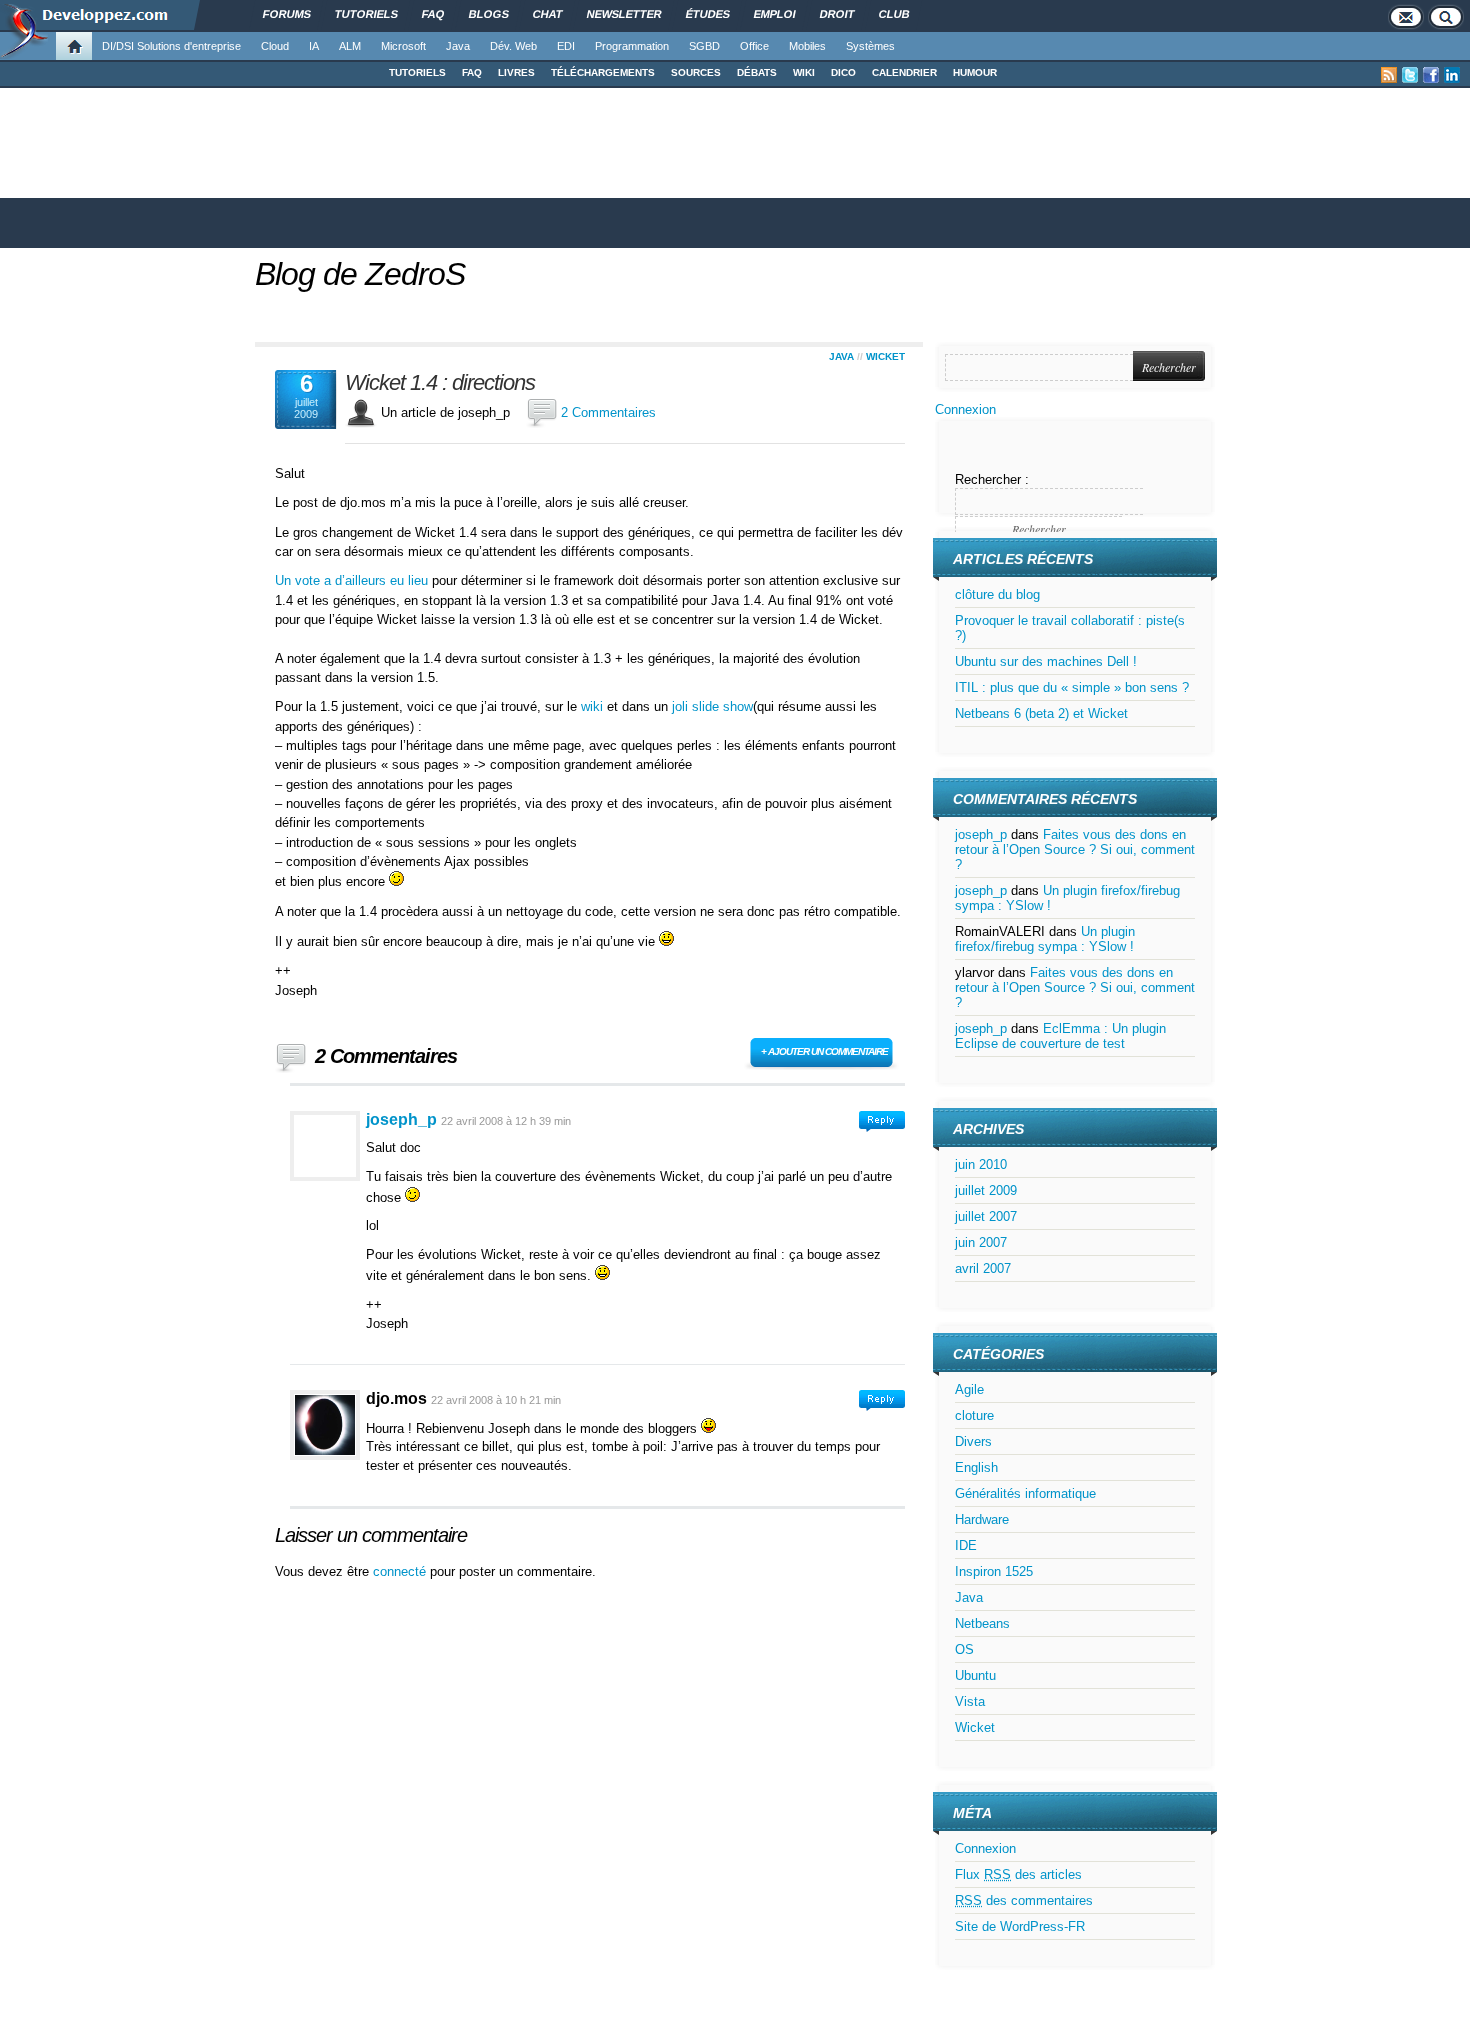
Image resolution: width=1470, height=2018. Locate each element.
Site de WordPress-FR (1020, 1926)
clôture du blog (997, 594)
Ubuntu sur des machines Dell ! (1046, 661)
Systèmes (870, 46)
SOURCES (696, 72)
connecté (401, 1571)
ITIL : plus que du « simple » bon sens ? (1072, 687)
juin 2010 (981, 1164)
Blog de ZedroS (360, 274)
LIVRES (516, 72)
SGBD (704, 46)
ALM (350, 46)
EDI (566, 46)
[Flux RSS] (1389, 75)
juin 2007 (981, 1242)
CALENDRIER (904, 72)
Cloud (275, 46)
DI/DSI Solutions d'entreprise (171, 46)
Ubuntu (975, 1675)
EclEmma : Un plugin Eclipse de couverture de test (1060, 1036)
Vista (970, 1701)
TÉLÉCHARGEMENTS (603, 72)
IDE (966, 1545)
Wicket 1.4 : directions (440, 383)
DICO (843, 72)
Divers (973, 1441)
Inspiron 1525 (994, 1571)
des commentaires (1024, 1900)
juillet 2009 (986, 1190)
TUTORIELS (417, 72)
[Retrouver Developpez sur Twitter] (1410, 75)
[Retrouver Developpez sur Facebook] (1431, 75)
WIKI (804, 72)
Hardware (982, 1519)
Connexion (965, 409)
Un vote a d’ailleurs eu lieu (351, 580)
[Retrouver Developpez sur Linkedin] (1452, 75)
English (976, 1467)
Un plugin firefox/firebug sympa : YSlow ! (1045, 939)
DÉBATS (757, 72)
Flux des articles (1018, 1874)
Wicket (885, 356)
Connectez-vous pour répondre (882, 1121)
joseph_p (401, 1119)
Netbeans (982, 1623)
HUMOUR (975, 72)
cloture (974, 1415)
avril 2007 (983, 1268)
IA (314, 46)
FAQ (472, 72)
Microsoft (403, 46)
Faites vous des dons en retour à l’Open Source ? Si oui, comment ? (1075, 849)
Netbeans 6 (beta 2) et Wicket (1041, 713)
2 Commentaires (608, 412)
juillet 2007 (986, 1216)
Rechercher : (992, 479)
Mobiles (807, 46)
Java (458, 46)
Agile (969, 1389)
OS (964, 1649)
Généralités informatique (1025, 1493)
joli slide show (712, 706)
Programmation (632, 46)
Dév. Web (513, 46)
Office (754, 46)
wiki (592, 706)
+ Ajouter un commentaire (824, 1051)
